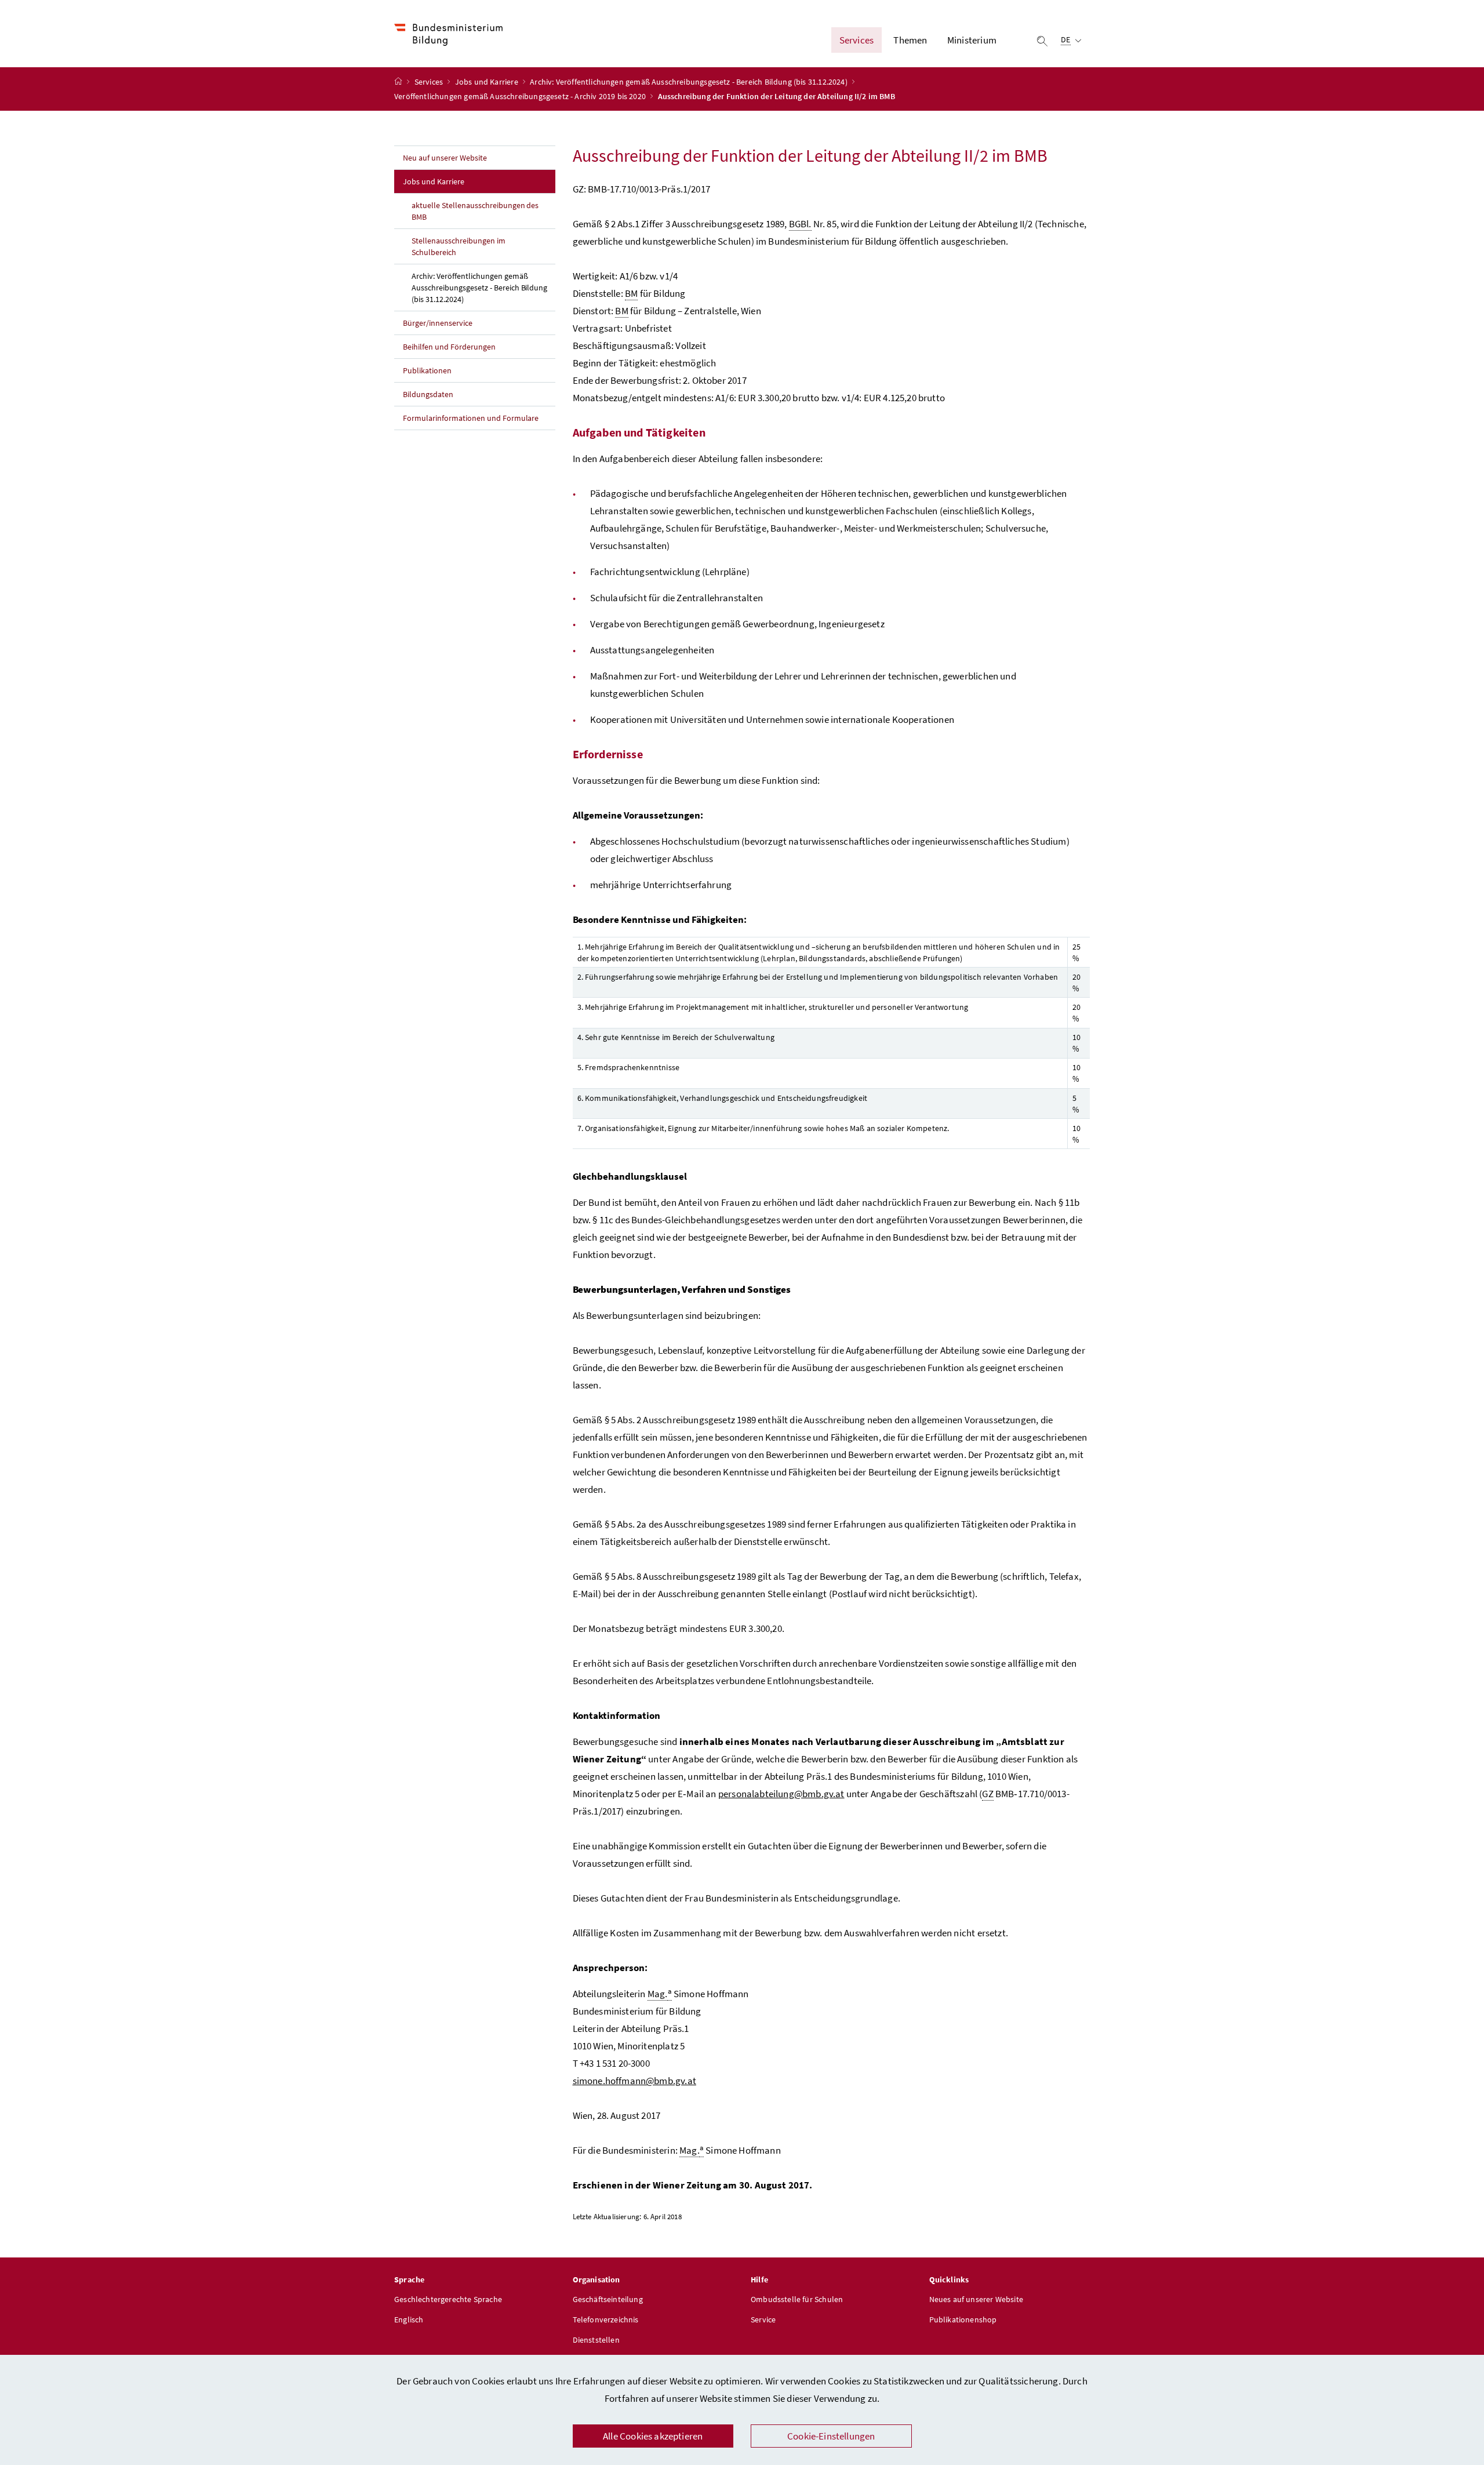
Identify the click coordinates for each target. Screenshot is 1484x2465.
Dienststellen (596, 2340)
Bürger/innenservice (438, 323)
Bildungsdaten (428, 394)
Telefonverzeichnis (606, 2319)
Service (763, 2319)
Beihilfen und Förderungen (449, 347)
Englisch (409, 2319)
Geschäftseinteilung (608, 2299)
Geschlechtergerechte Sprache (448, 2299)
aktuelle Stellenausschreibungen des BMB (475, 211)
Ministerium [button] (972, 40)
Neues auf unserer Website (976, 2299)
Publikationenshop (963, 2319)
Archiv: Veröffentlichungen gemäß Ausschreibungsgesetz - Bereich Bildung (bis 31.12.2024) (690, 82)
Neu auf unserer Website (445, 158)
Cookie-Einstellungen (831, 2436)
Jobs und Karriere (488, 82)
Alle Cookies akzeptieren (653, 2436)
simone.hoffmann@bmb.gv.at (634, 2081)
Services (430, 82)
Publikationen (427, 370)
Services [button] (856, 40)
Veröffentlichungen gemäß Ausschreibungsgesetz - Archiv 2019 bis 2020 (521, 96)
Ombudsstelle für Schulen (797, 2299)
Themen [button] (910, 40)
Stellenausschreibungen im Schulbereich (459, 246)
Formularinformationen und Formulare (471, 418)
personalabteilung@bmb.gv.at (781, 1794)
